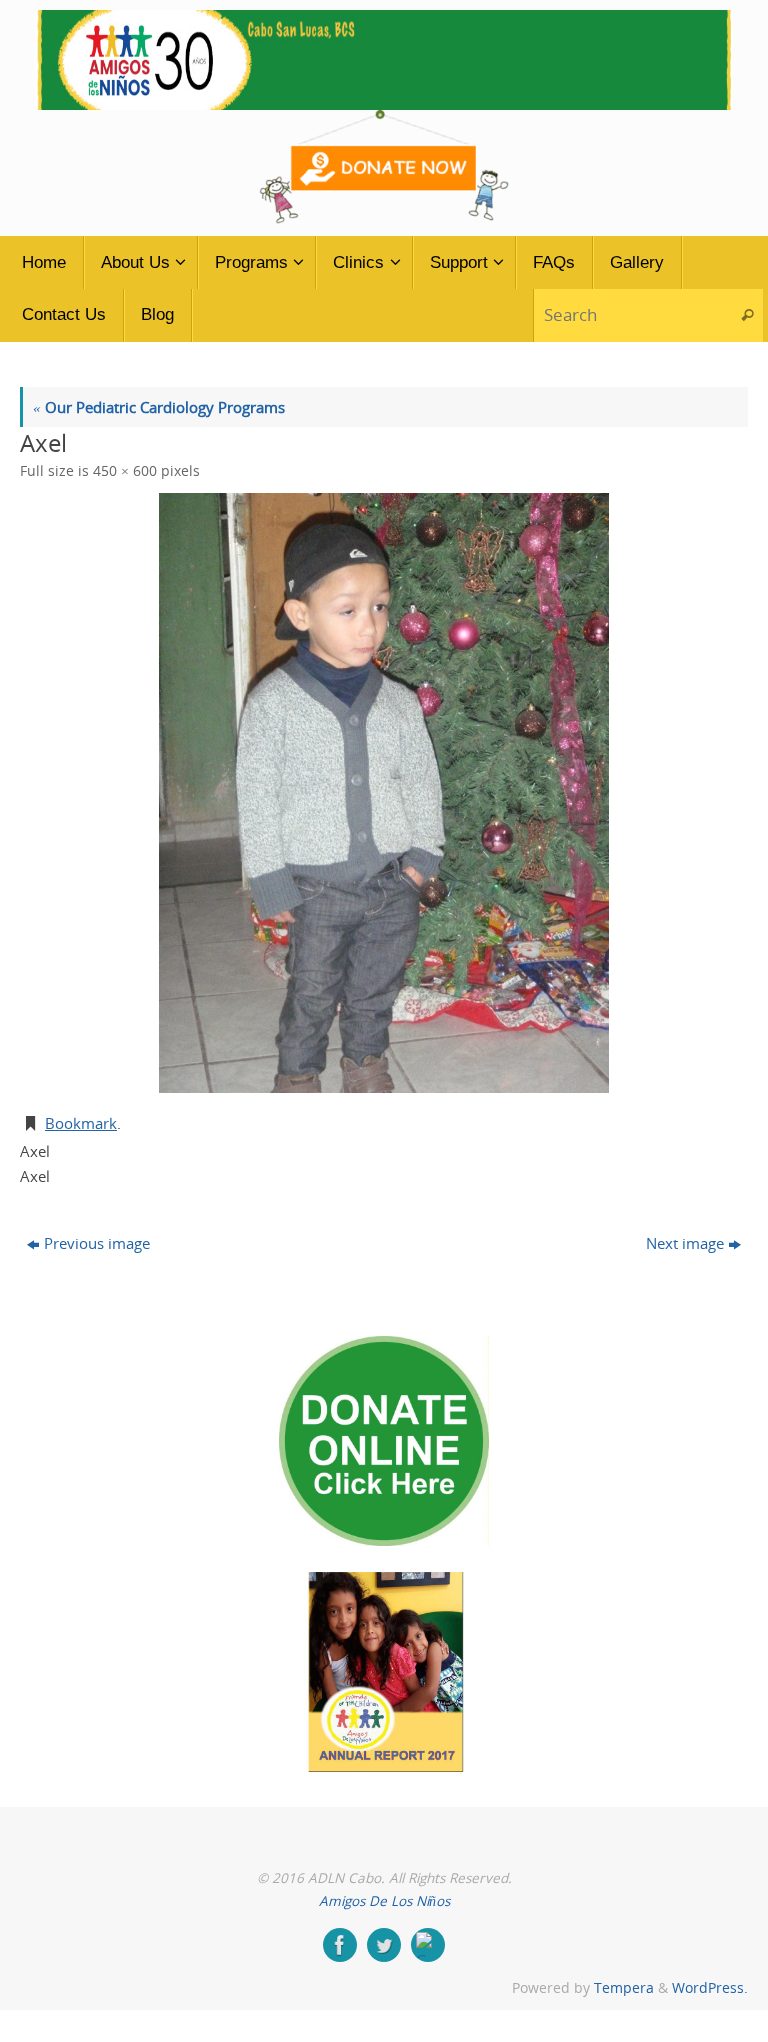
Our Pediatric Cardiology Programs (159, 407)
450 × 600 (125, 471)
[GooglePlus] (428, 1945)
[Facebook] (340, 1945)
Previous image (97, 1243)
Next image (685, 1243)
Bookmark (81, 1123)
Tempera (624, 1988)
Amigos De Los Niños (384, 1901)
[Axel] (384, 793)
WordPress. (710, 1988)
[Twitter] (384, 1945)
